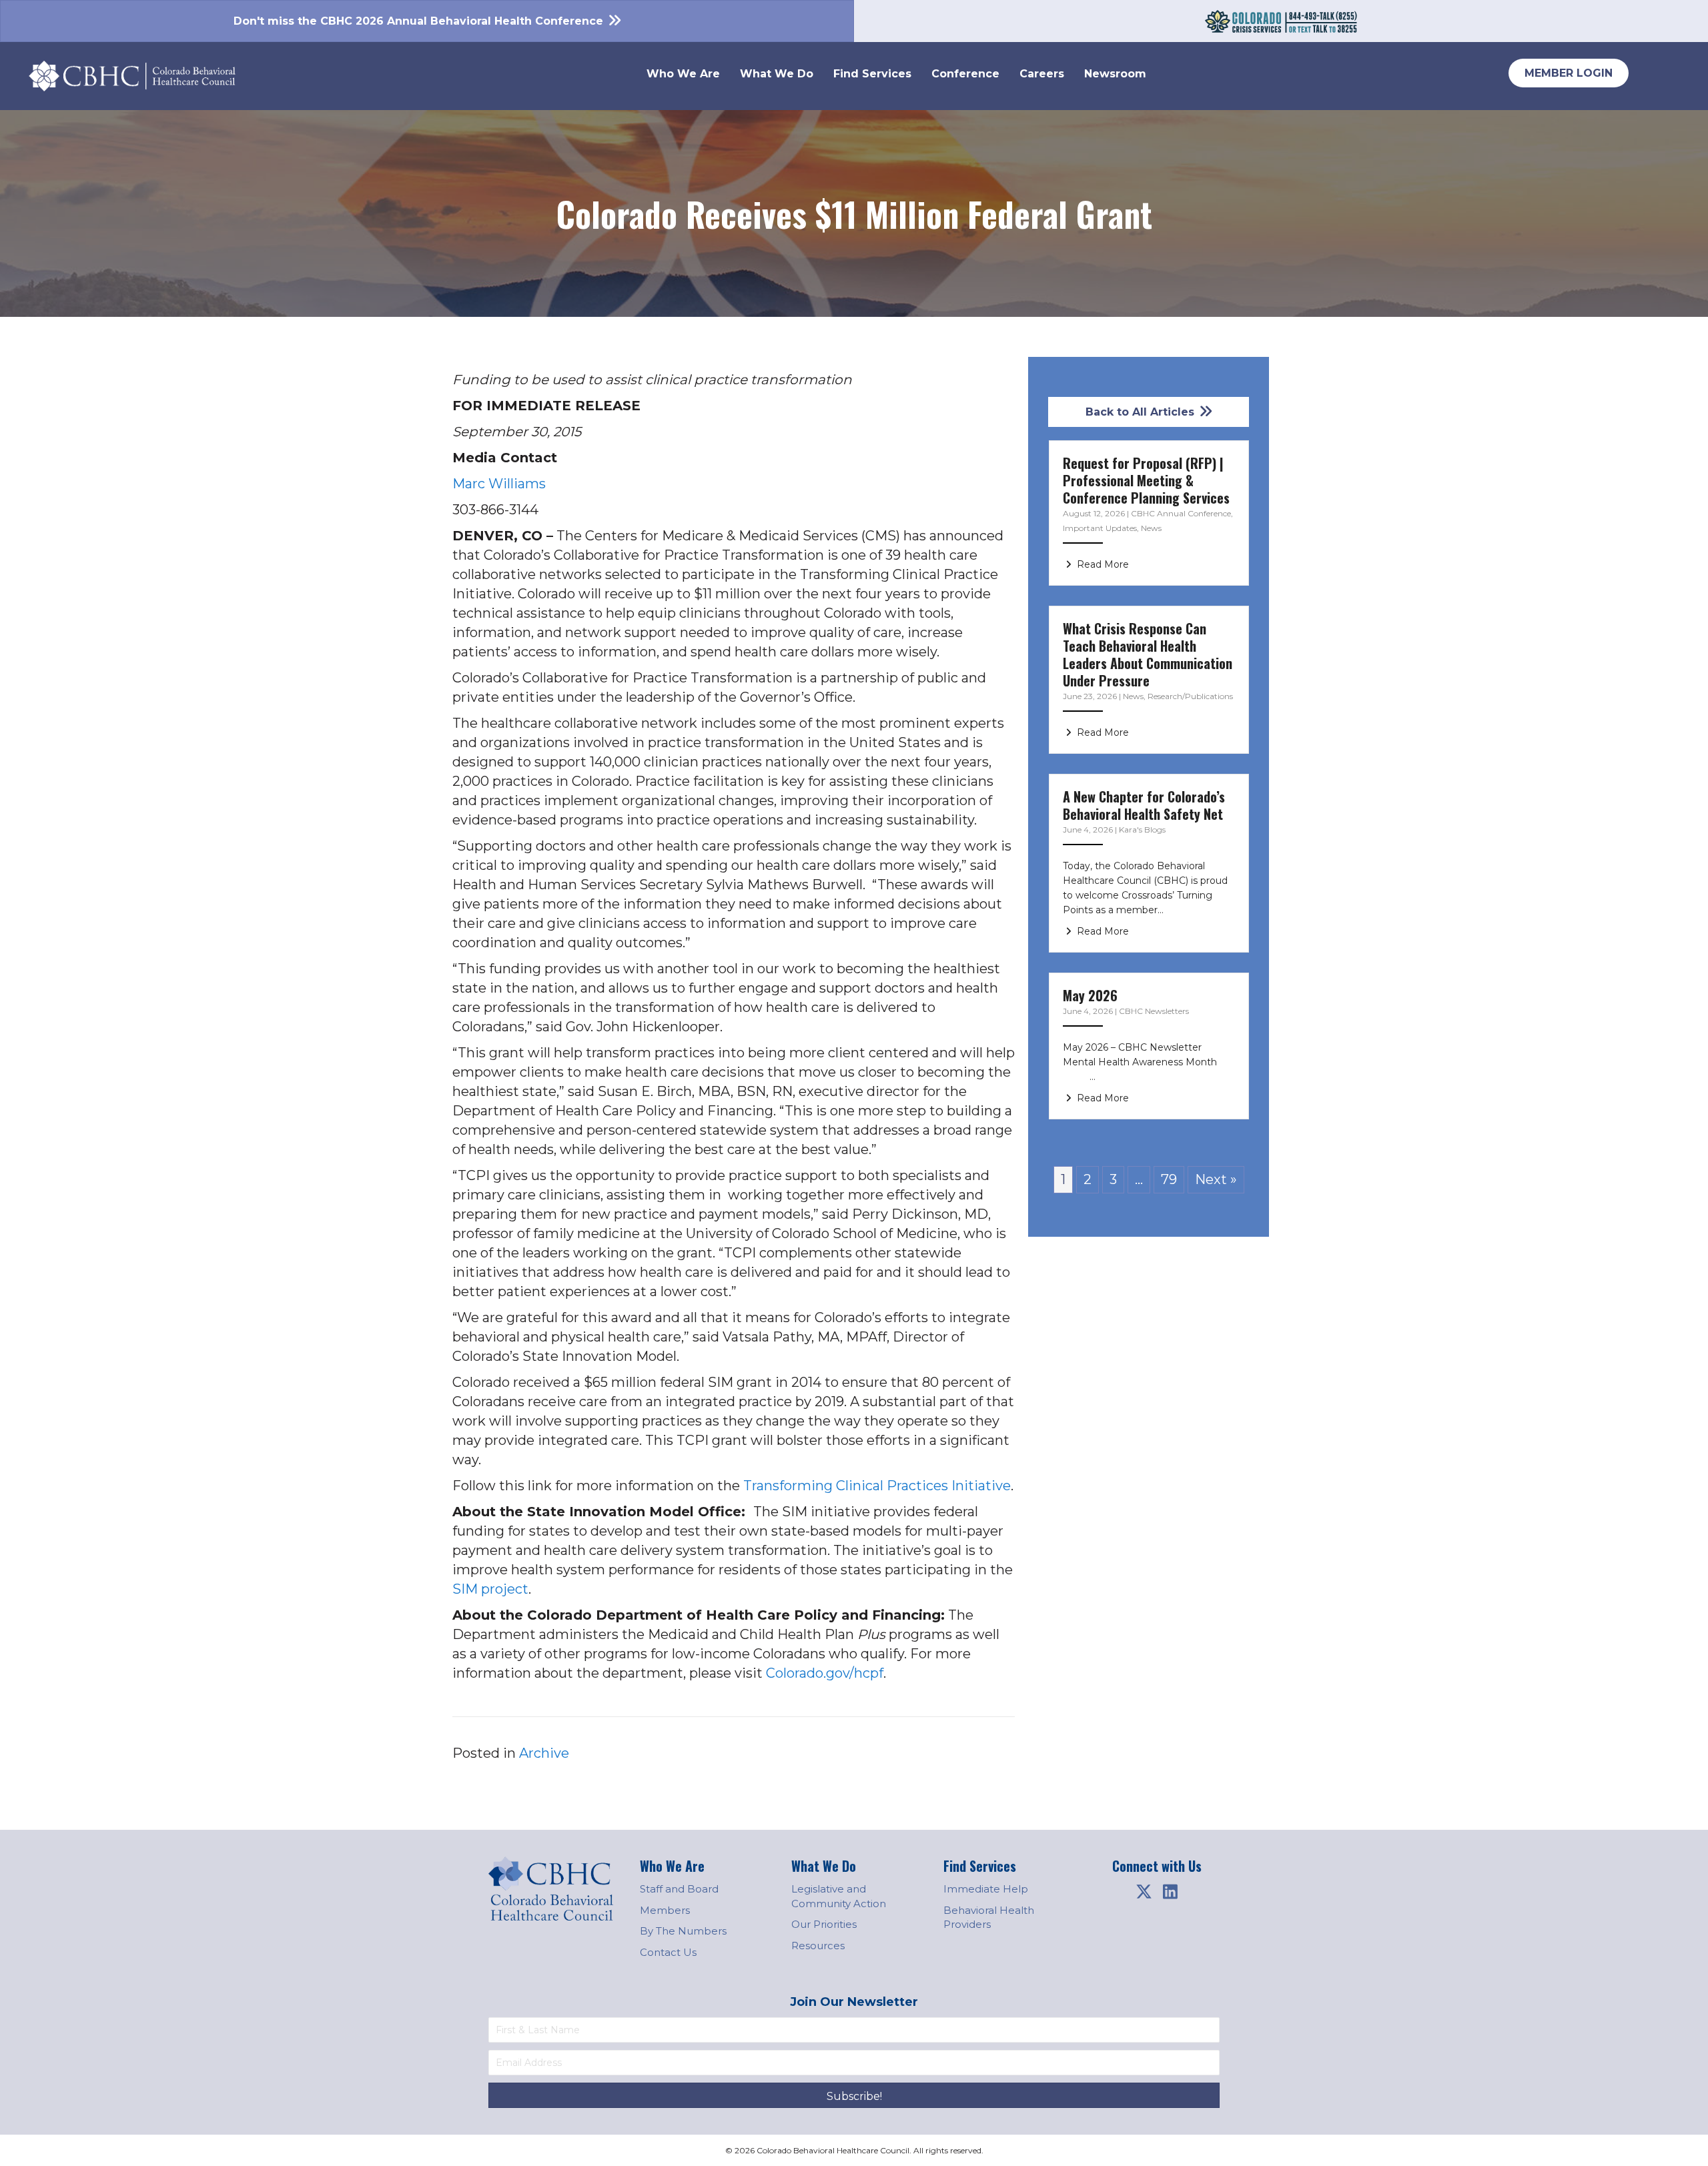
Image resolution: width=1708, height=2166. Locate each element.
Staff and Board (679, 1889)
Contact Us (668, 1952)
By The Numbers (683, 1931)
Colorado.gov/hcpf (825, 1673)
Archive (544, 1753)
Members (665, 1910)
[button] (1144, 1892)
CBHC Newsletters (1154, 1011)
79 (1169, 1179)
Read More (1102, 564)
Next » (1216, 1179)
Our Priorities (824, 1924)
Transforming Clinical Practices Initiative (877, 1486)
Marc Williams (499, 484)
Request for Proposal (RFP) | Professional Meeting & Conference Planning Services (1146, 480)
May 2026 (1090, 995)
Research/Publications (1190, 696)
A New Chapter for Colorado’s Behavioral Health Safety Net (1144, 805)
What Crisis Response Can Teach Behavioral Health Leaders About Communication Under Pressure (1148, 654)
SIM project (490, 1589)
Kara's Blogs (1142, 830)
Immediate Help (986, 1889)
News (1151, 528)
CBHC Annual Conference (1181, 513)
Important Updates (1100, 528)
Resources (818, 1946)
